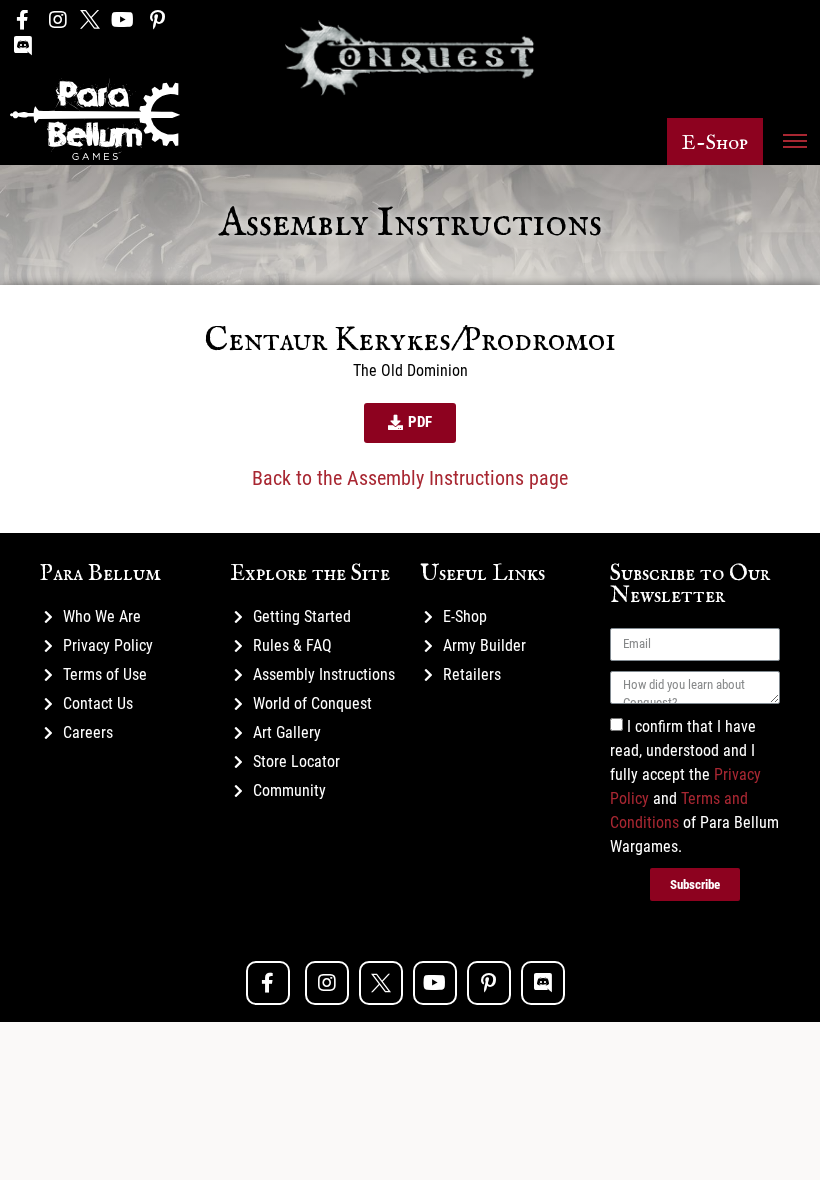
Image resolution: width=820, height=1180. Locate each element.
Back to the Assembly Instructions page (410, 478)
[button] (715, 141)
